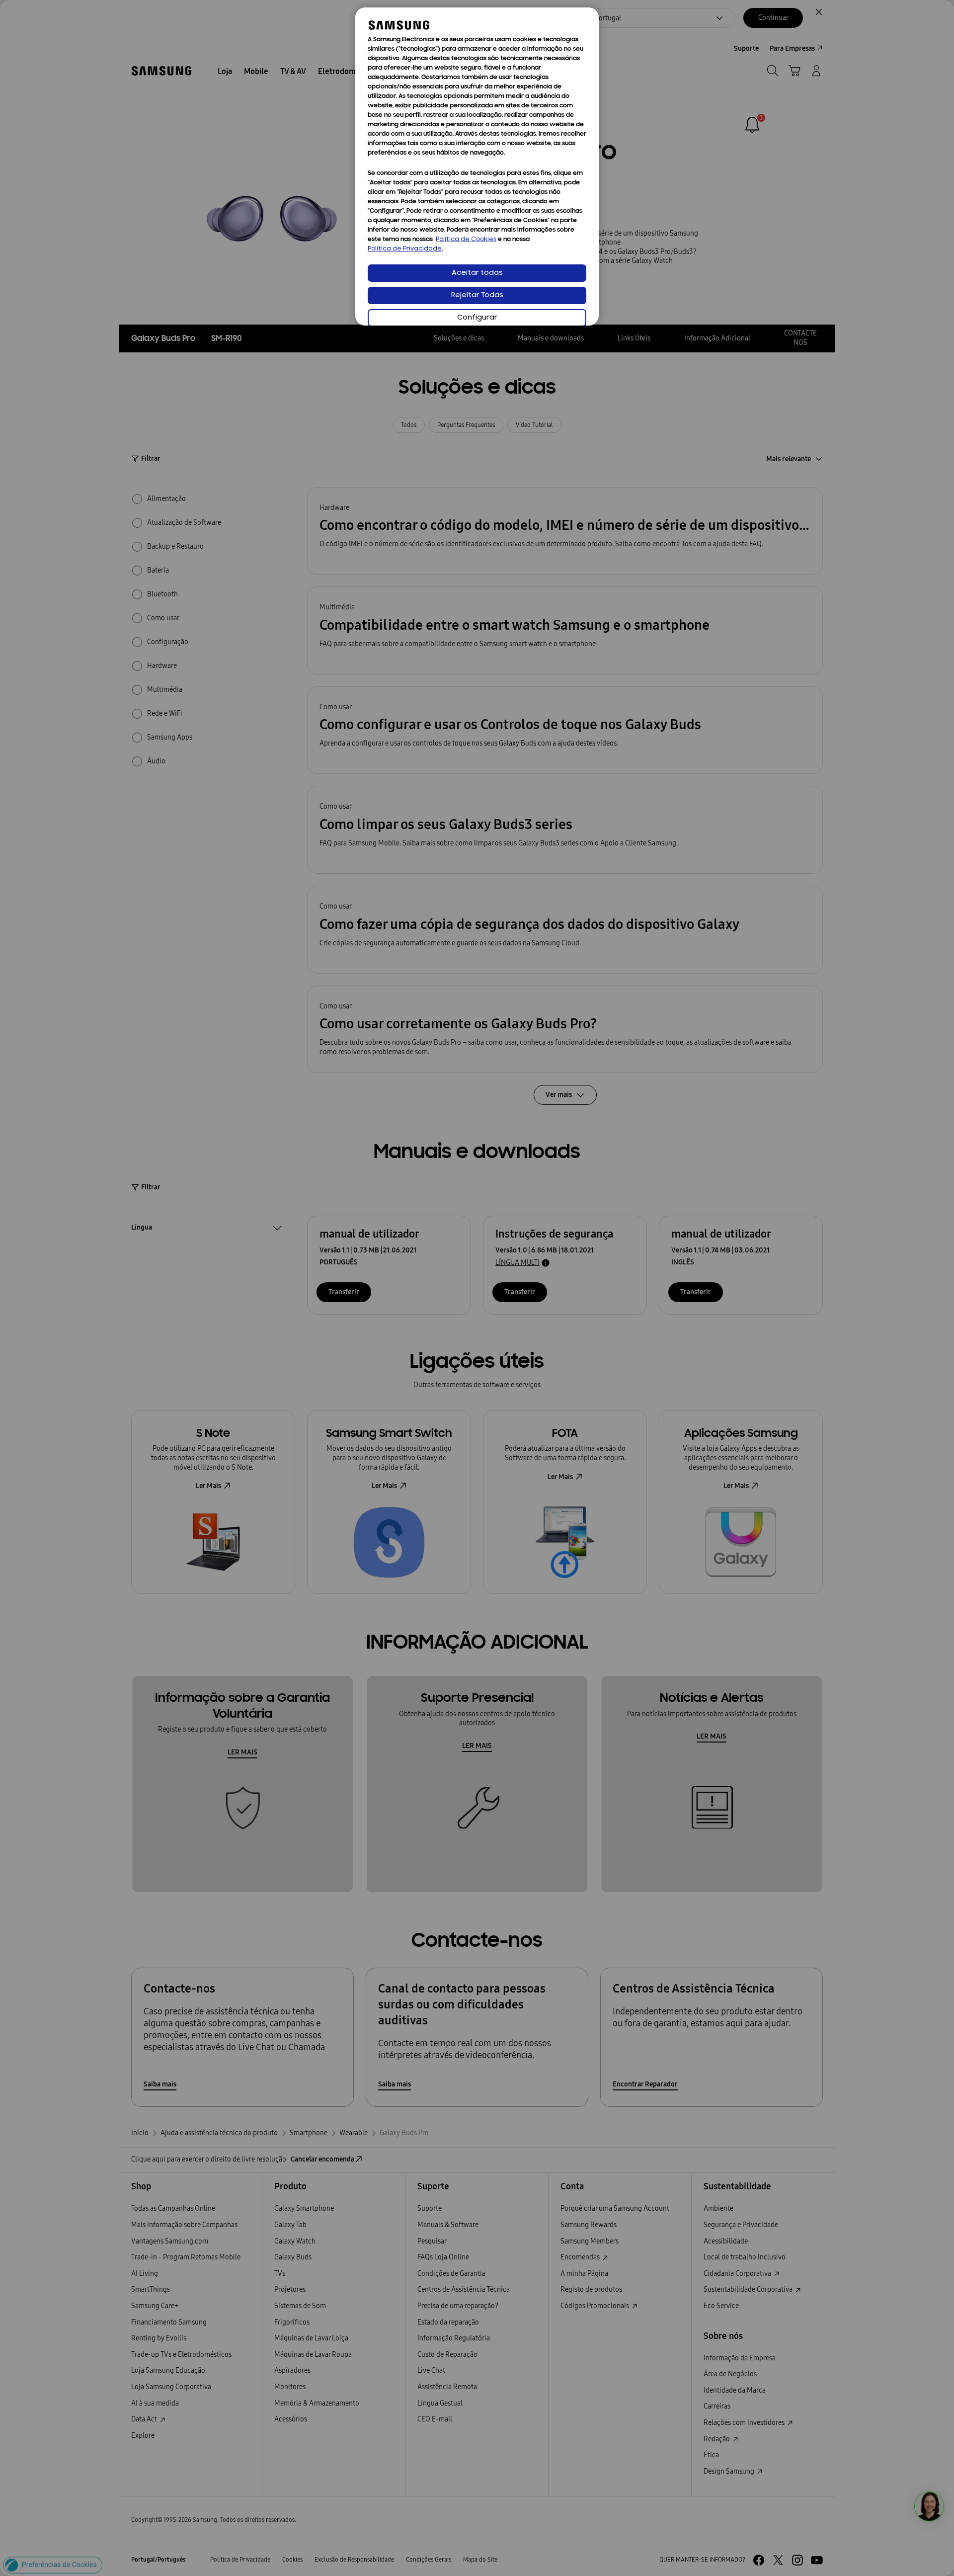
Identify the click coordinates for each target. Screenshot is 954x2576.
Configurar (477, 318)
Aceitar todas (477, 273)
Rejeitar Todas (477, 295)
